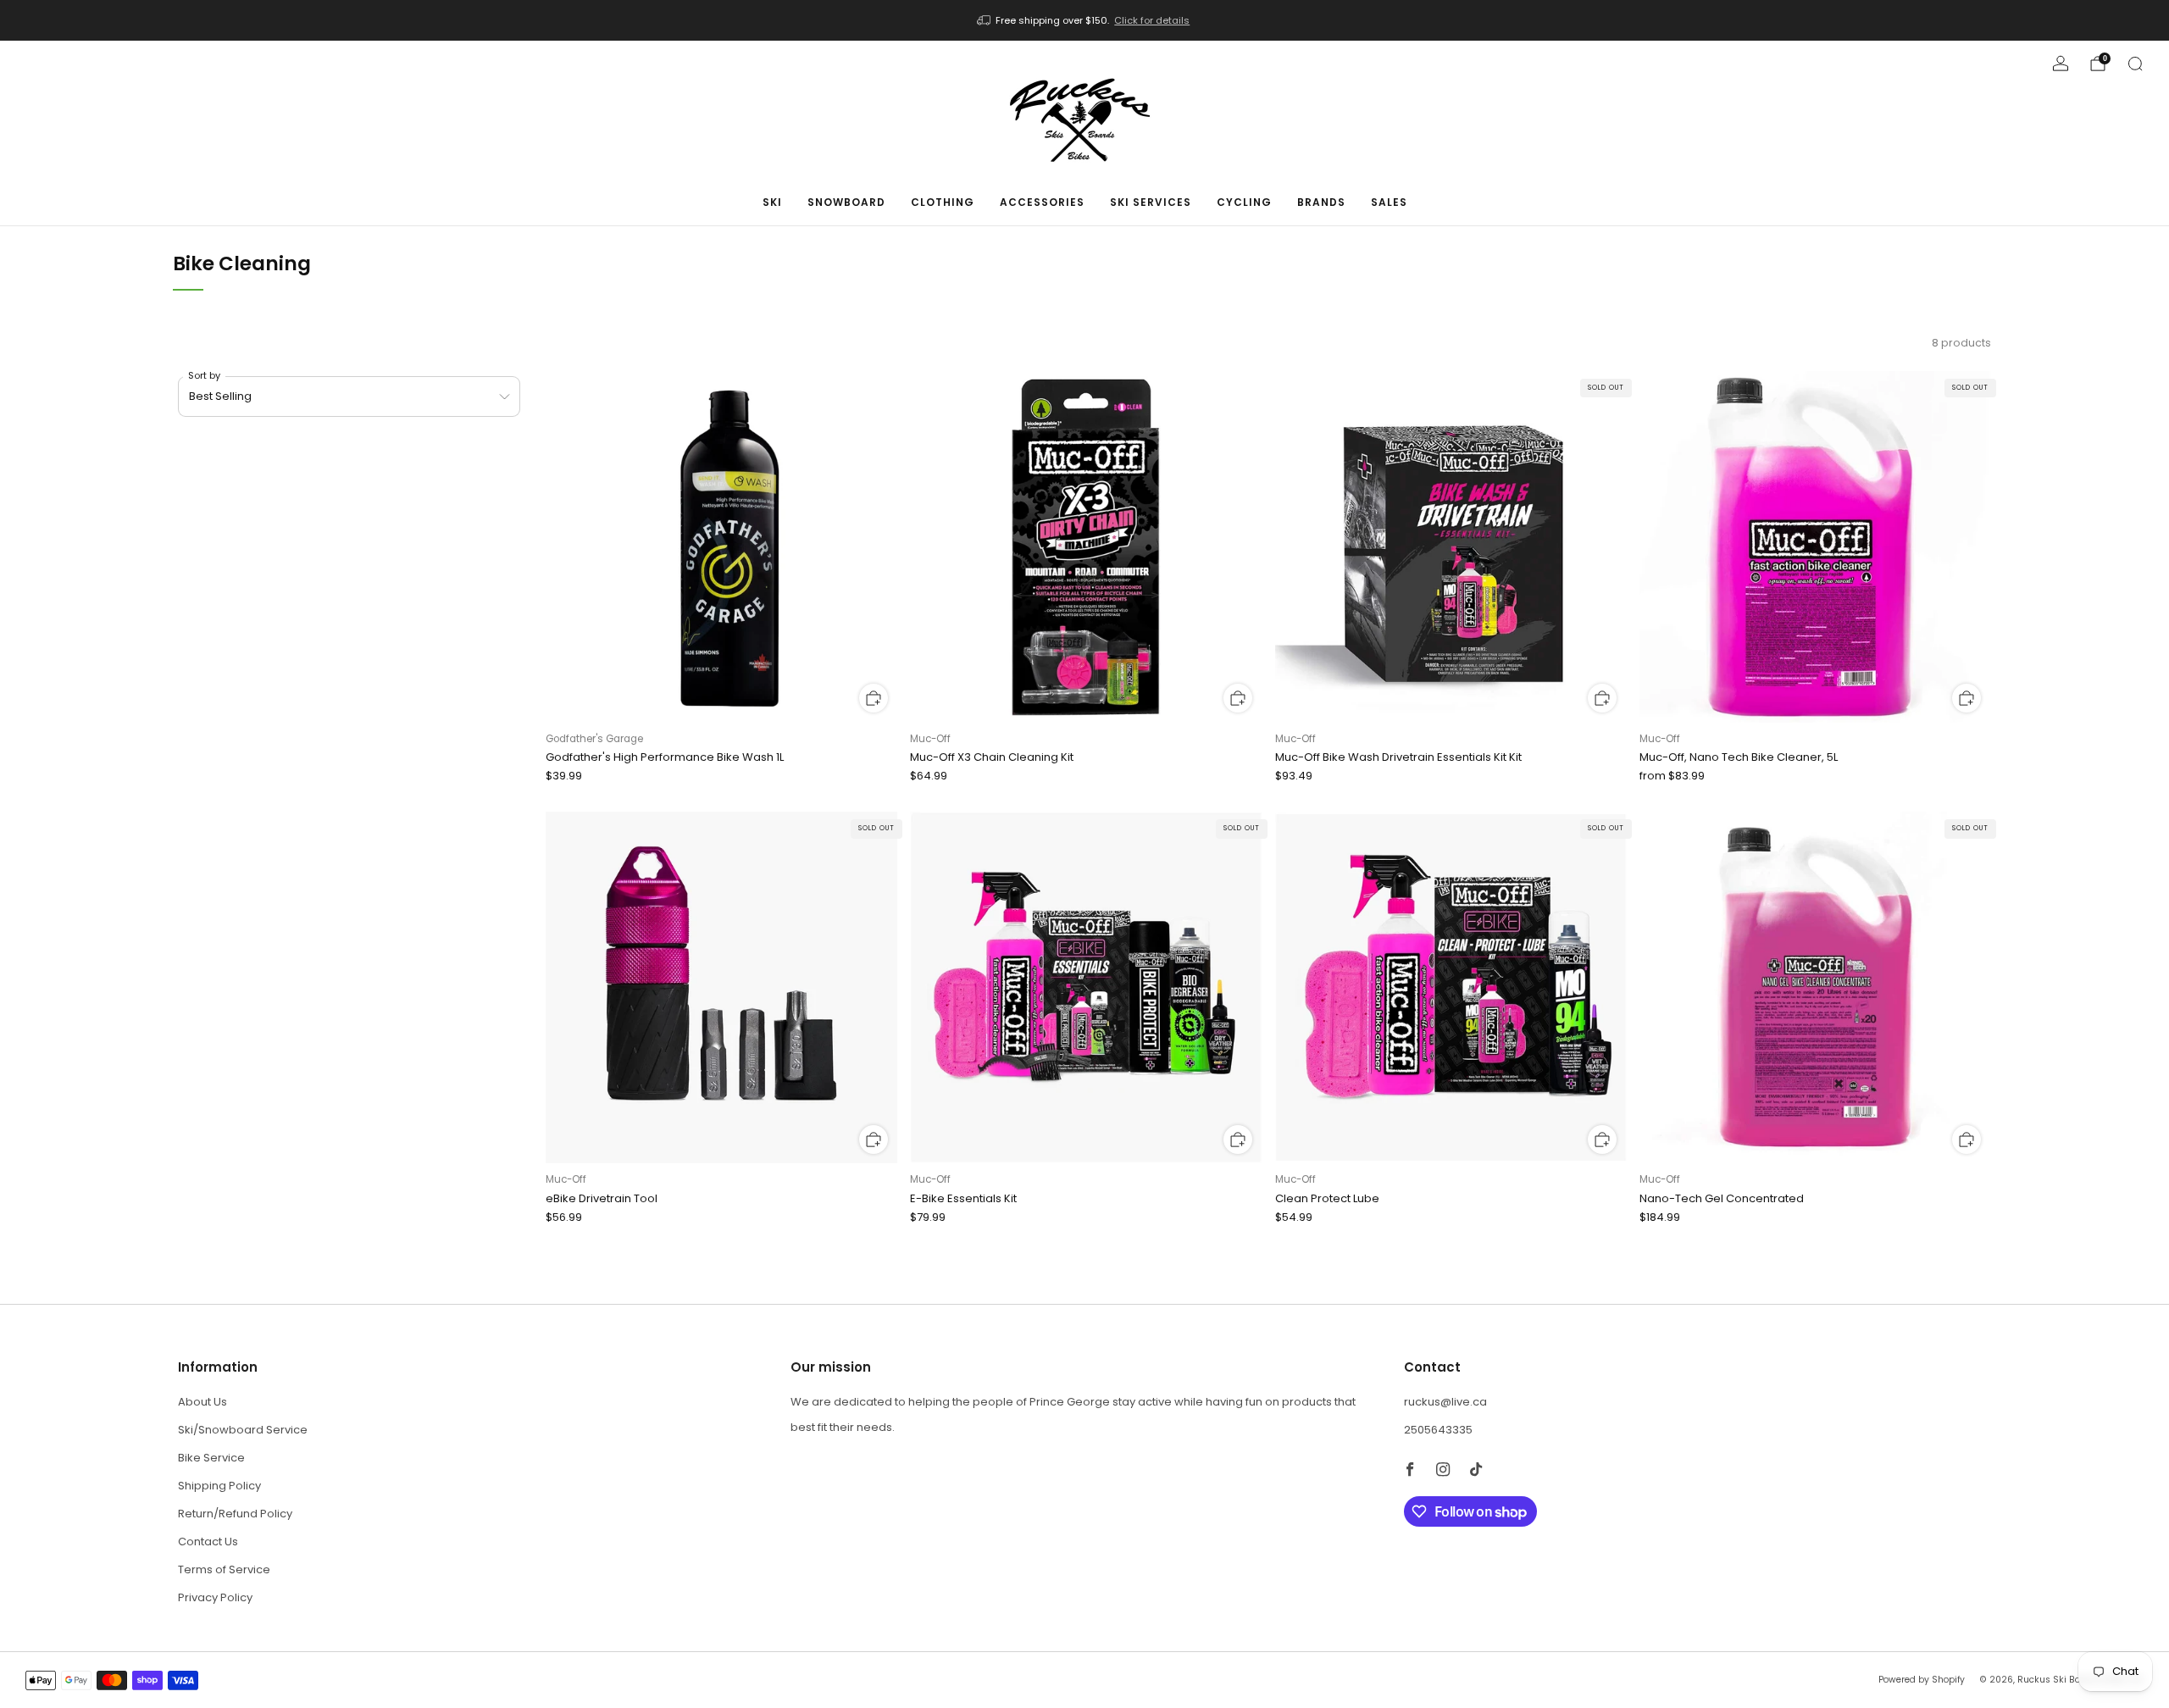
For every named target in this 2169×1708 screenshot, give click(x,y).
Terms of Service (224, 1569)
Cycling (1244, 202)
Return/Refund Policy (235, 1514)
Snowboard (846, 202)
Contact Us (208, 1542)
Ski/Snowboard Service (243, 1430)
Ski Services (1151, 202)
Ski (772, 202)
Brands (1321, 202)
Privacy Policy (215, 1597)
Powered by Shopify (1922, 1680)
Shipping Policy (219, 1486)
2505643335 (1438, 1430)
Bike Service (211, 1458)
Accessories (1042, 202)
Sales (1389, 202)
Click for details (1152, 20)
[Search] (2135, 64)
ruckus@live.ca (1445, 1402)
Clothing (943, 202)
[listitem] (1085, 20)
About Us (202, 1402)
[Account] (2061, 64)
